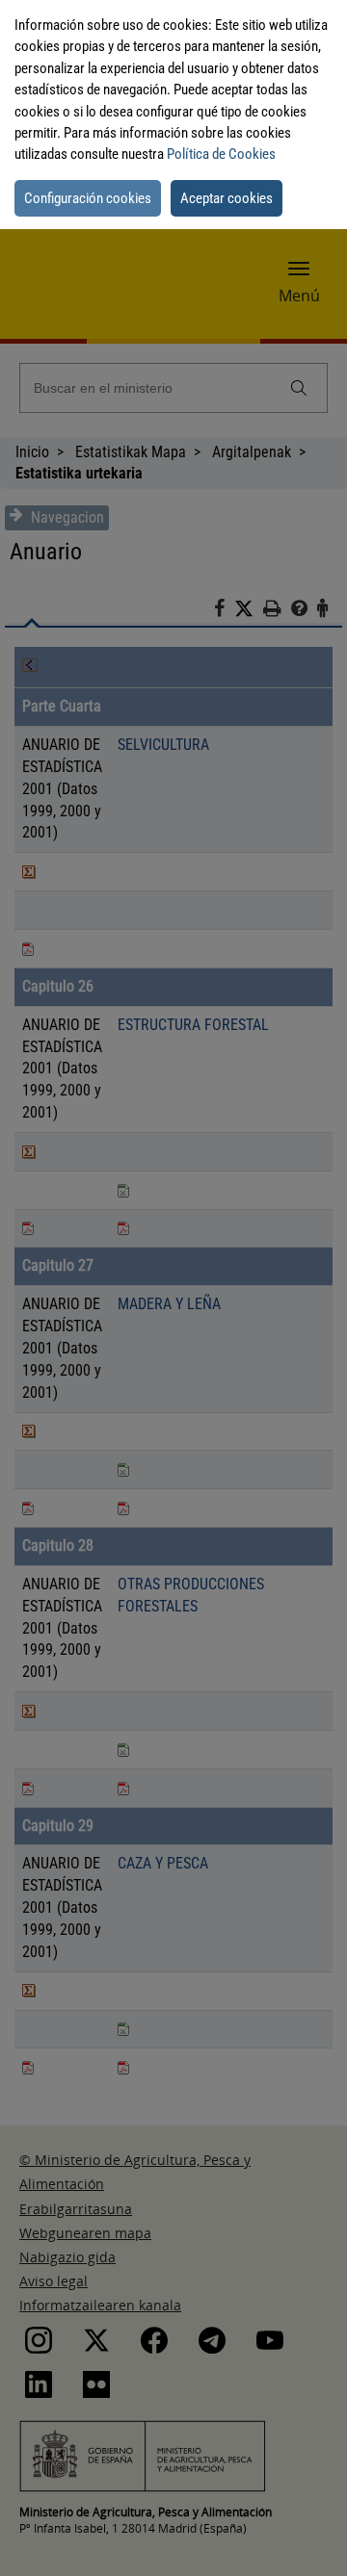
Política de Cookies (221, 154)
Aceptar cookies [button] (227, 198)
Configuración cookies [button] (88, 198)
